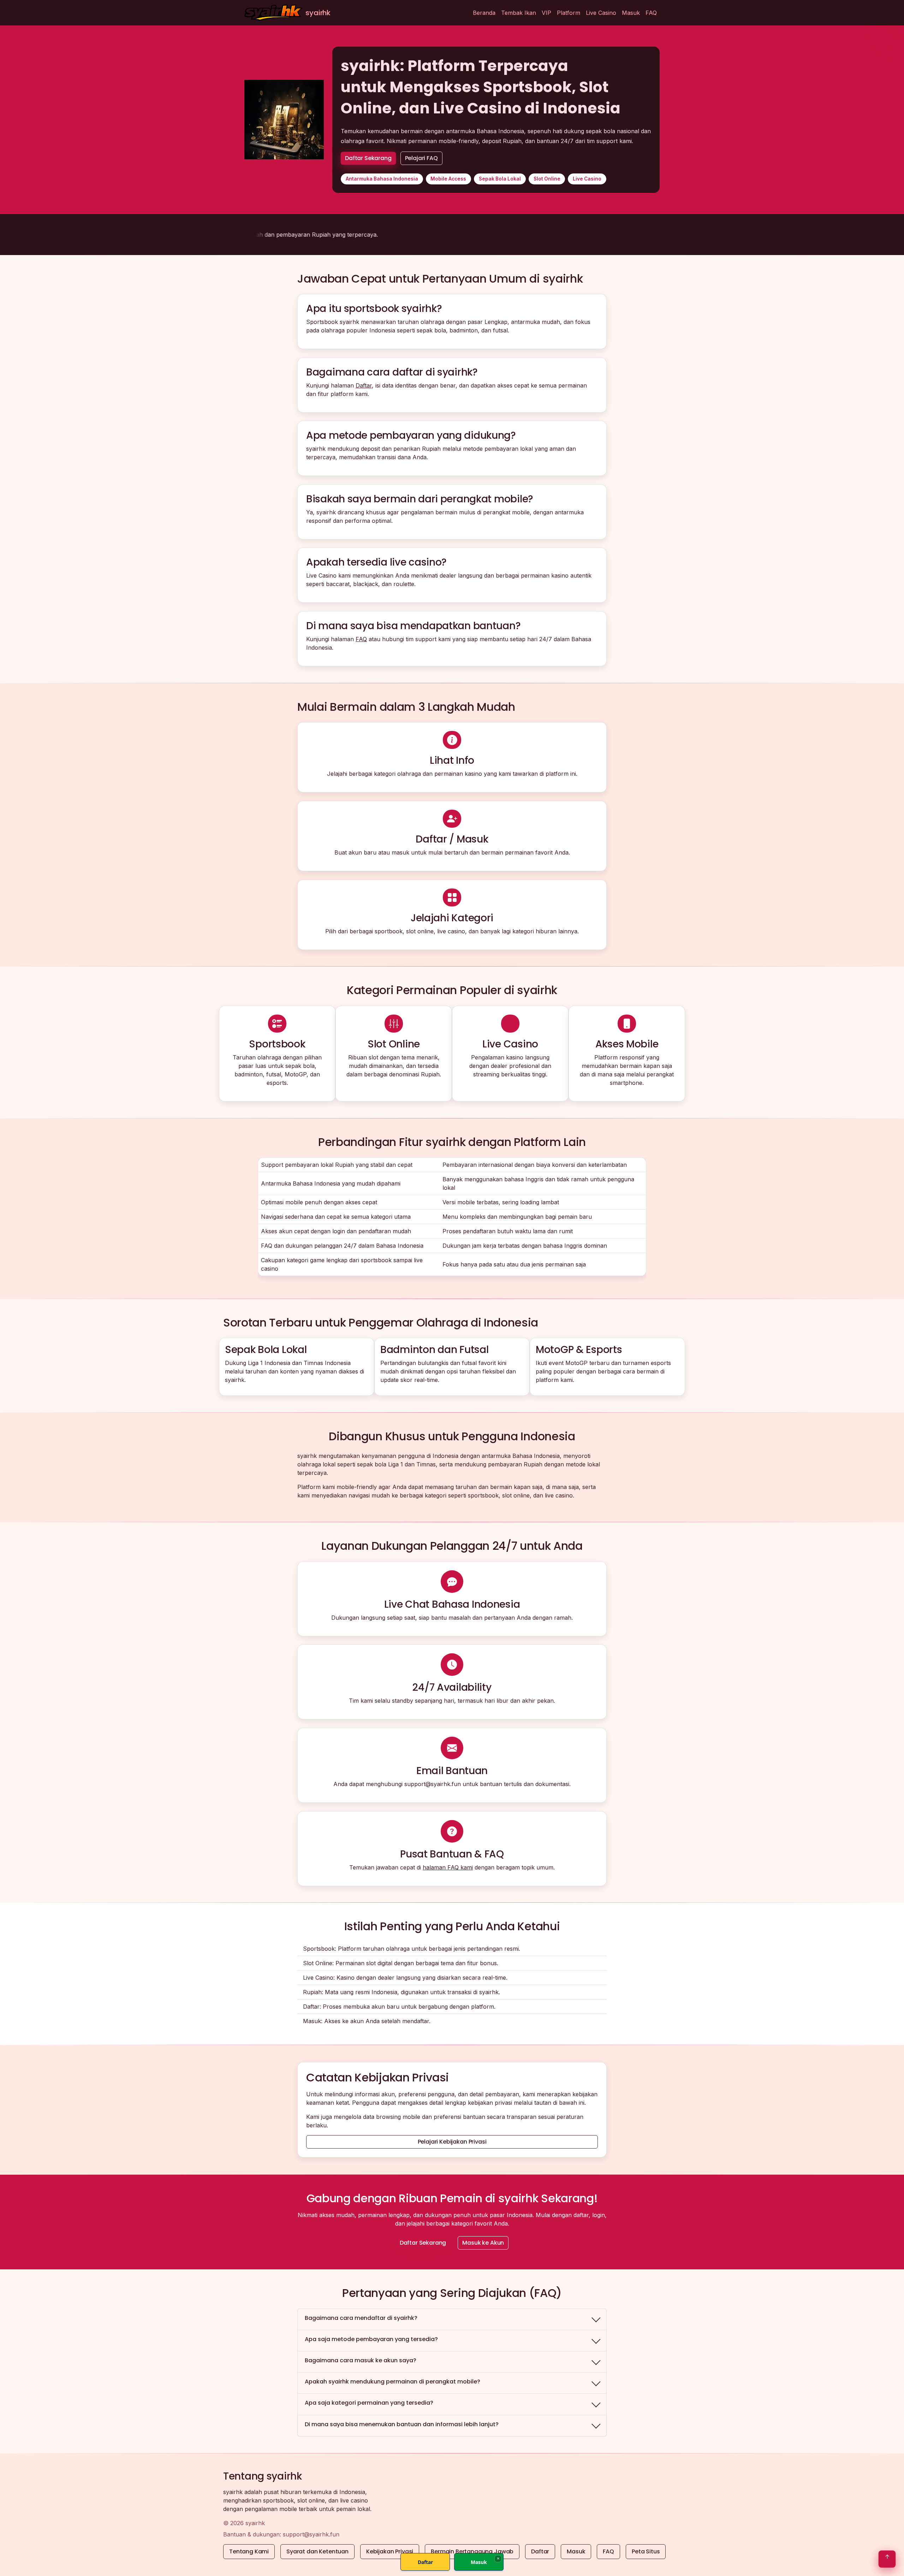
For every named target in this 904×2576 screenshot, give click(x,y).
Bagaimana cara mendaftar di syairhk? (361, 2318)
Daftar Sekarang (368, 158)
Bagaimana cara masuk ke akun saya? (361, 2360)
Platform (569, 13)
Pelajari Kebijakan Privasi (452, 2142)
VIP (546, 13)
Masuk (631, 13)
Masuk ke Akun (483, 2243)
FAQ (651, 13)
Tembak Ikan (519, 13)
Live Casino (601, 13)
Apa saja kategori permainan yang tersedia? (369, 2403)
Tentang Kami (249, 2551)
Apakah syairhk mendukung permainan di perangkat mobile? (392, 2382)
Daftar (364, 385)
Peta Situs (646, 2551)
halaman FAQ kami (448, 1867)
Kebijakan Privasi (390, 2551)
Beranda (484, 13)
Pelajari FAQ (421, 158)
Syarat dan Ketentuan (317, 2551)
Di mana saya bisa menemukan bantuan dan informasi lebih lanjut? (402, 2424)
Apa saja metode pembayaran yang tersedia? (371, 2339)
